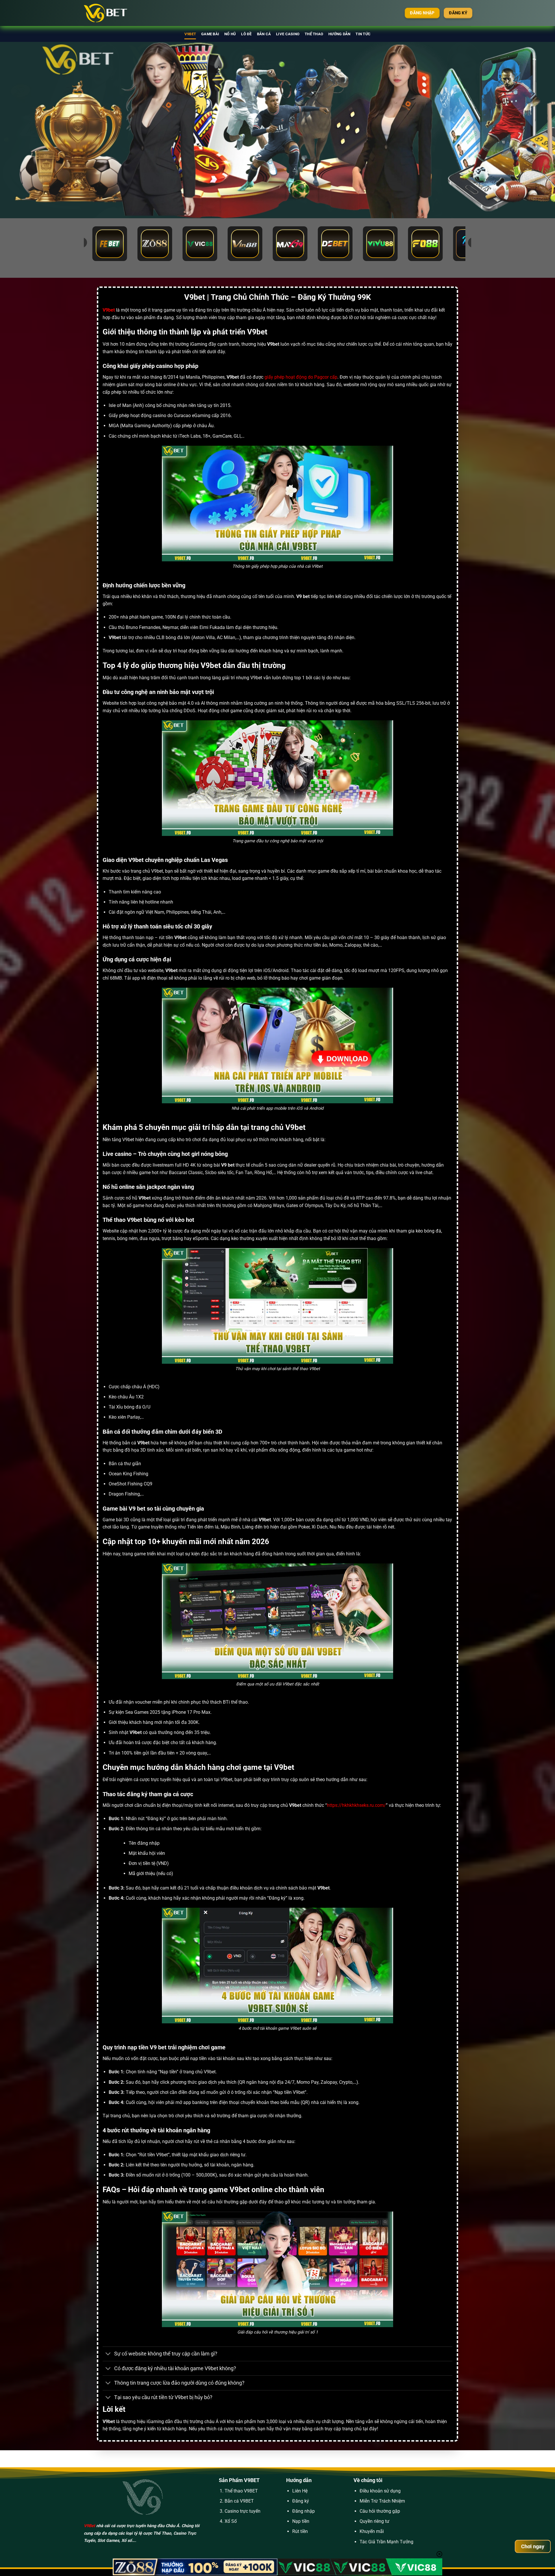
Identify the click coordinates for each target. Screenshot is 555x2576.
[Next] (536, 130)
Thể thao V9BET (241, 2491)
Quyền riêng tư (374, 2521)
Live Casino (288, 34)
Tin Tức (363, 34)
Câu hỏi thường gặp (380, 2511)
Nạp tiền (301, 2521)
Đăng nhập (304, 2511)
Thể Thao (314, 34)
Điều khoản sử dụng (380, 2491)
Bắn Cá (264, 34)
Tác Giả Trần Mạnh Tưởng (386, 2542)
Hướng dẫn (339, 34)
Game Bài (210, 34)
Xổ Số (231, 2521)
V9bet (190, 34)
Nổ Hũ (230, 34)
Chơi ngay (533, 2546)
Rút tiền (300, 2531)
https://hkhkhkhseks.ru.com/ (356, 1805)
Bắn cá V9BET (239, 2501)
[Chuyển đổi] (108, 2354)
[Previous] (18, 130)
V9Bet (89, 2526)
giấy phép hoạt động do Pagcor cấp (301, 377)
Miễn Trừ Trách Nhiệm (382, 2501)
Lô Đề (246, 34)
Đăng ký (301, 2501)
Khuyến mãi (372, 2531)
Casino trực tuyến (243, 2511)
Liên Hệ (300, 2491)
